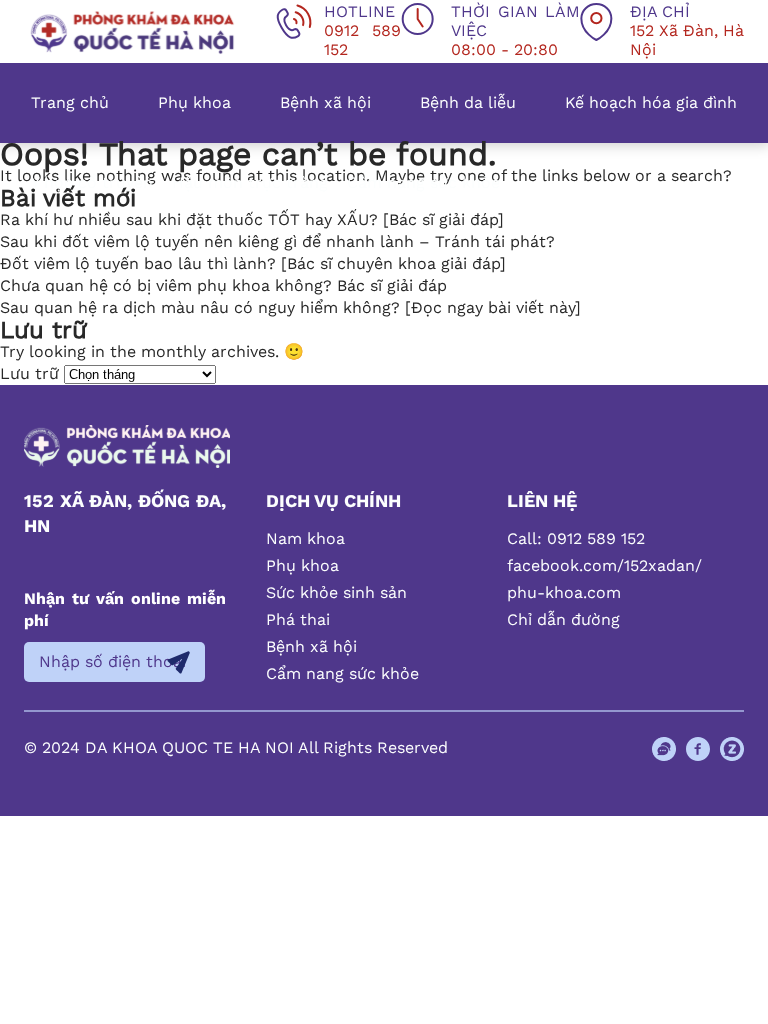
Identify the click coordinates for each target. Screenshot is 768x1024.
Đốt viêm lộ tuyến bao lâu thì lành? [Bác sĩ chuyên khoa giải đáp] (253, 263)
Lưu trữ (29, 373)
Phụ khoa (194, 102)
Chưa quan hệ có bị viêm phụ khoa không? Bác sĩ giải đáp (223, 285)
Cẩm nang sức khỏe (423, 182)
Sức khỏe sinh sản (336, 592)
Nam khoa (305, 538)
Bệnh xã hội (325, 102)
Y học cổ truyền (92, 182)
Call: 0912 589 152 (576, 538)
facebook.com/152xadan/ (604, 565)
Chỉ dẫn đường (563, 619)
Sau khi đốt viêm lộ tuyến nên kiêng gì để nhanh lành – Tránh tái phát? (277, 241)
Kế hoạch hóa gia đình (651, 102)
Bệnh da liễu (468, 102)
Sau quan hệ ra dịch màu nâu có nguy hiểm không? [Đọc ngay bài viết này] (290, 307)
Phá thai (298, 619)
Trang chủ (70, 102)
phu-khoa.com (564, 592)
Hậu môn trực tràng (250, 182)
